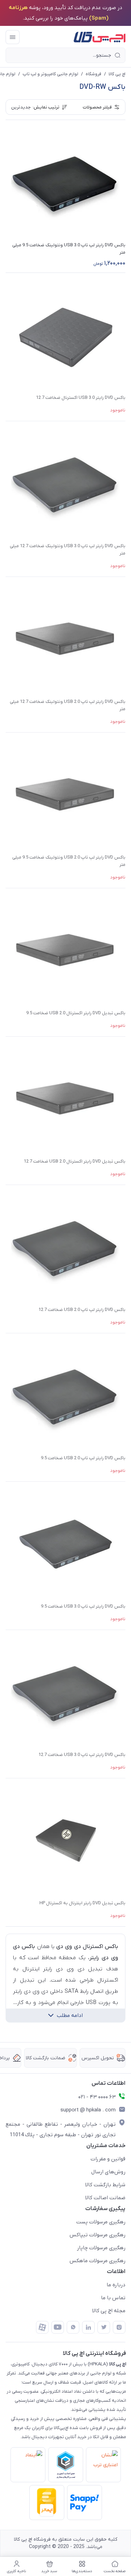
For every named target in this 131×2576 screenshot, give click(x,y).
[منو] (13, 37)
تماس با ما (113, 2298)
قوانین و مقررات (108, 2159)
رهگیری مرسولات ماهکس (97, 2261)
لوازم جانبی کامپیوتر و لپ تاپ (50, 74)
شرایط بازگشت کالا (105, 2185)
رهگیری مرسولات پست (101, 2222)
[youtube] (58, 2327)
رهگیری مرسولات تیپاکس (97, 2235)
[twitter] (104, 2327)
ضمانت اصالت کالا (105, 2198)
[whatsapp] (73, 2327)
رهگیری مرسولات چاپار (101, 2248)
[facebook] (42, 2327)
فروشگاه (93, 74)
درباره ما (116, 2285)
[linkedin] (88, 2327)
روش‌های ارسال (108, 2172)
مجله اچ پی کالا (109, 2311)
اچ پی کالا (117, 74)
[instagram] (119, 2327)
